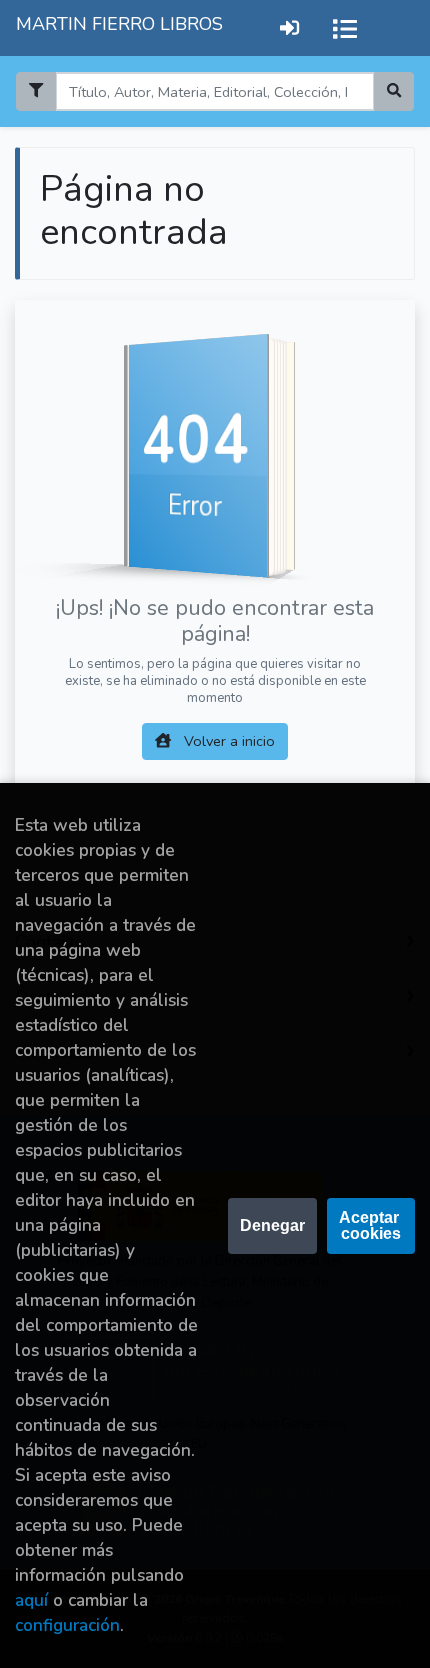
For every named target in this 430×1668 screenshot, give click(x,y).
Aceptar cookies (371, 1225)
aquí (31, 1600)
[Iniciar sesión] (289, 27)
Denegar (272, 1225)
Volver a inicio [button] (227, 741)
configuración (67, 1625)
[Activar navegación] (345, 28)
